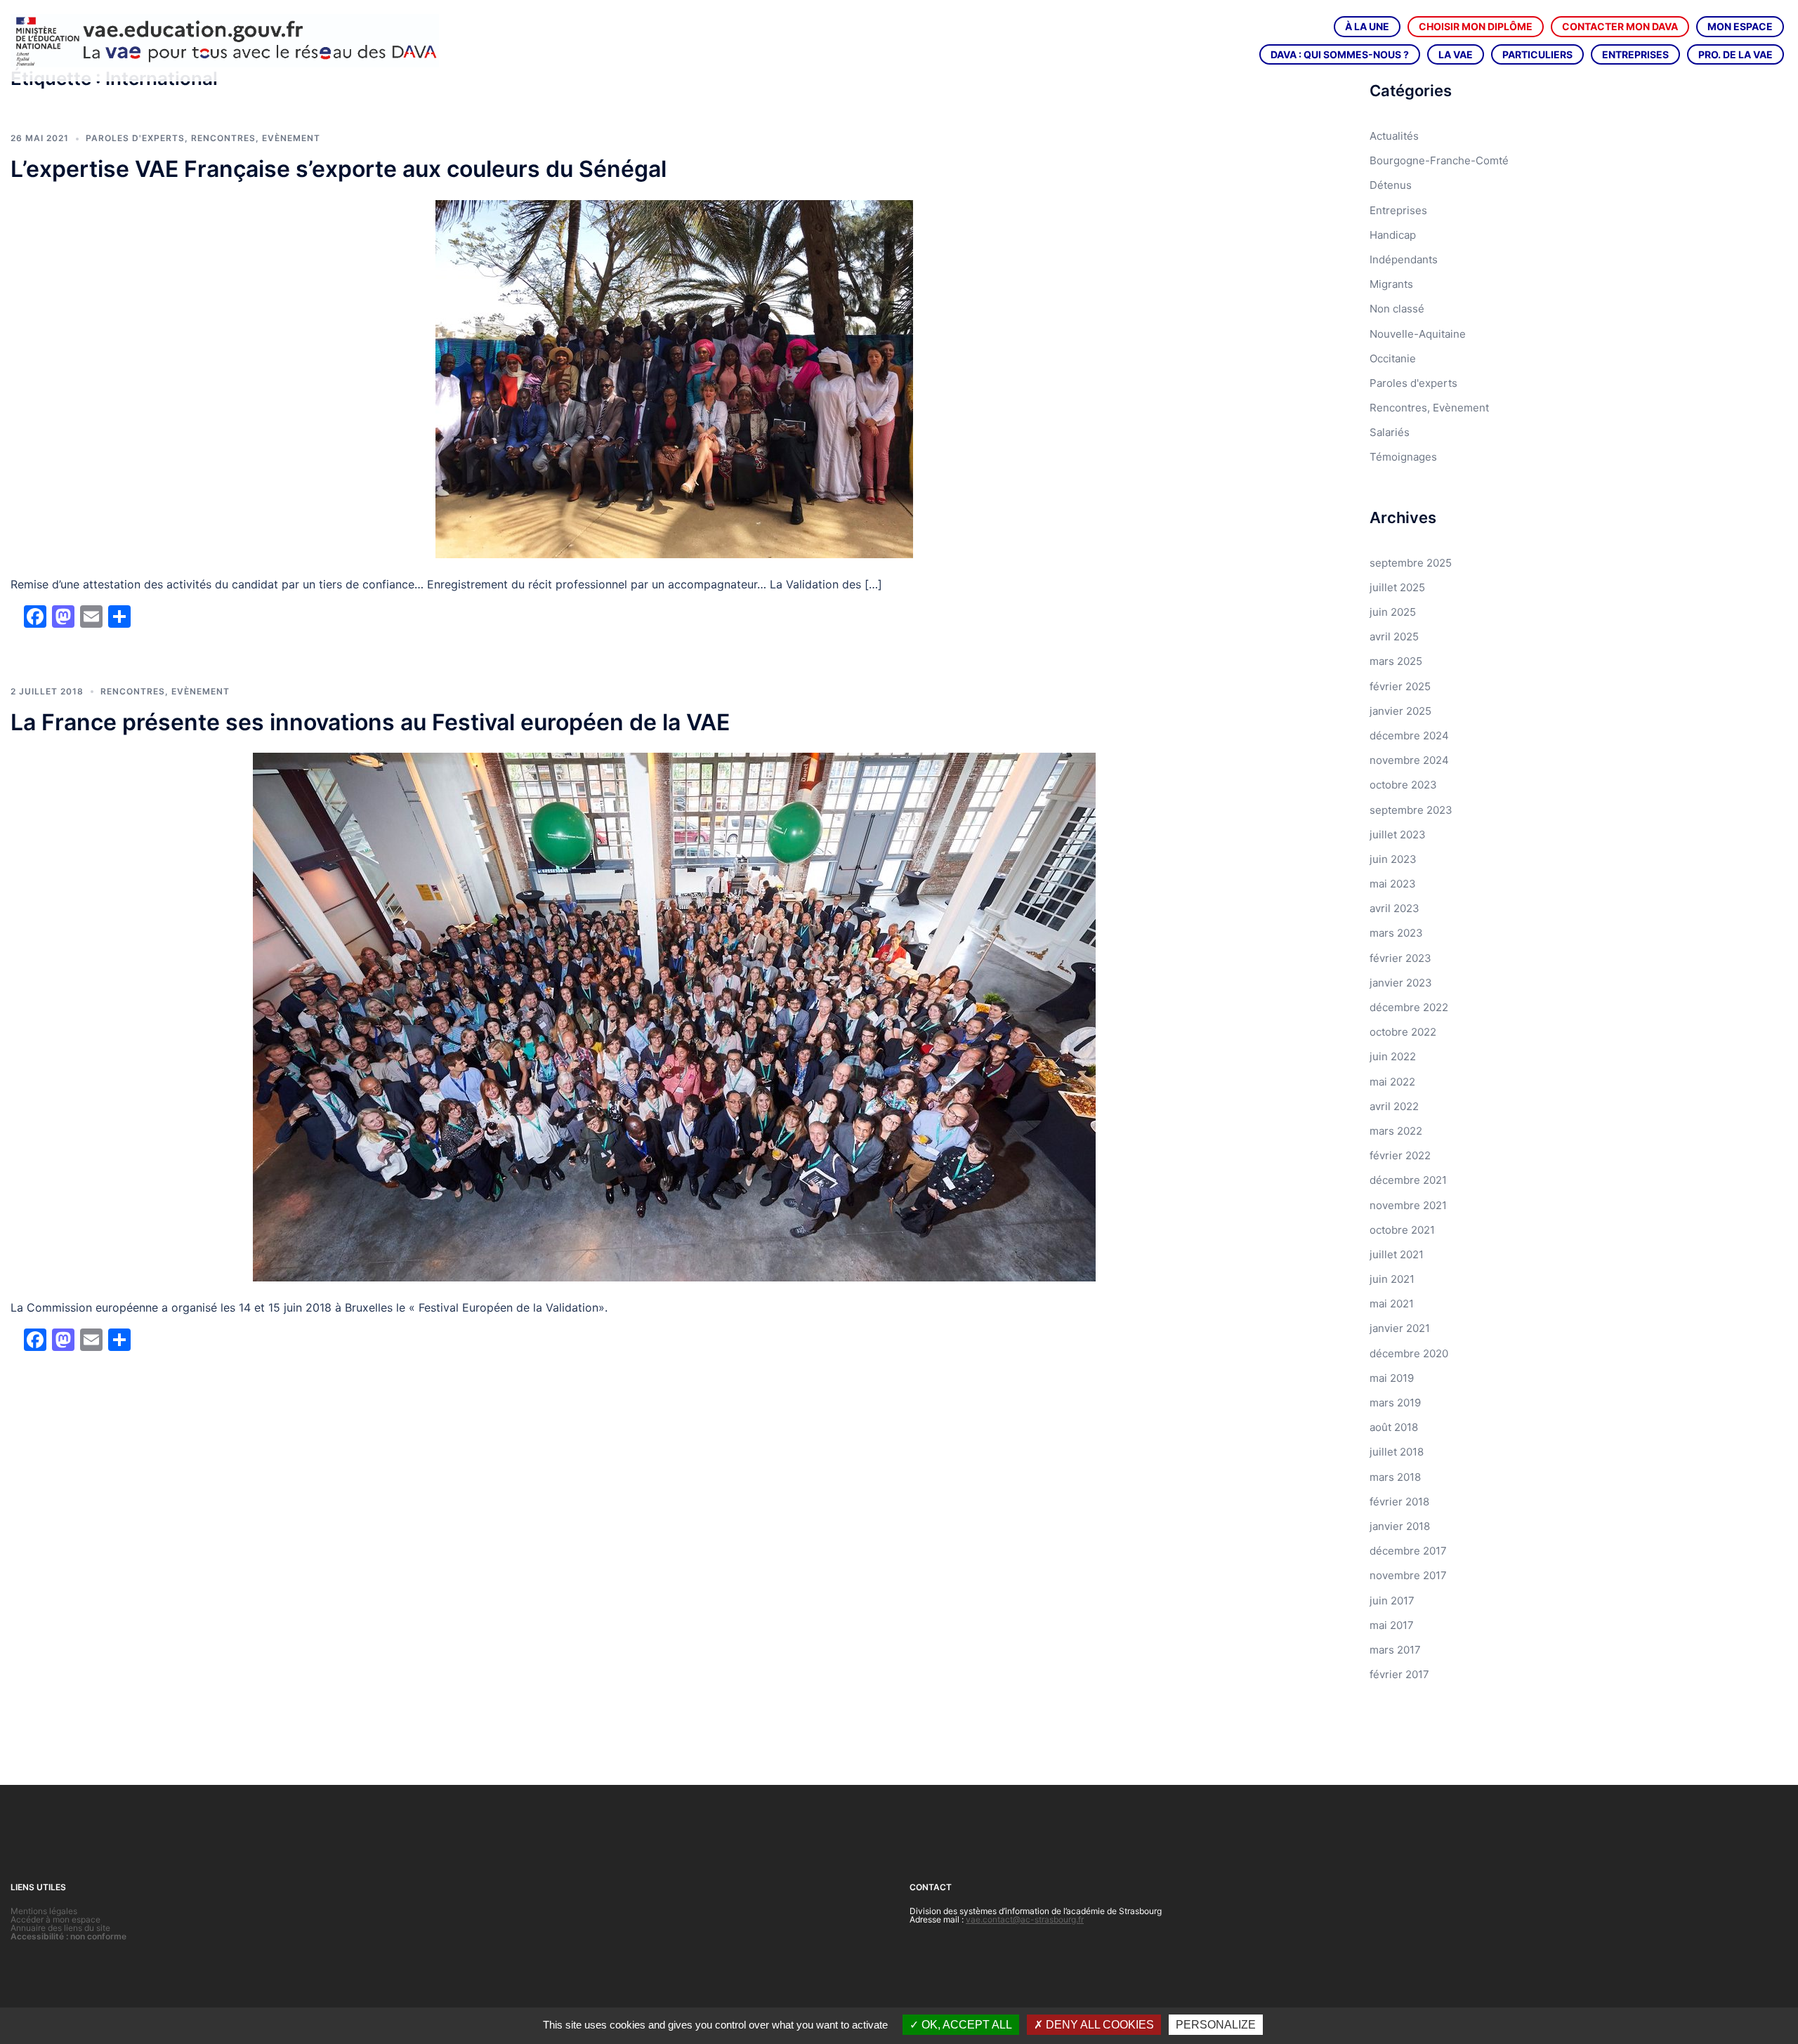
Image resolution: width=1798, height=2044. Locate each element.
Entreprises (1398, 210)
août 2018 (1394, 1427)
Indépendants (1404, 259)
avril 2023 (1395, 908)
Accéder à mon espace (55, 1919)
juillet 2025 (1397, 587)
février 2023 (1400, 958)
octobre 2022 (1403, 1032)
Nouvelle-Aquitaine (1418, 334)
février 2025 (1400, 686)
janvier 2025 (1400, 711)
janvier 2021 (1400, 1328)
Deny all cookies (1098, 2025)
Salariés (1390, 432)
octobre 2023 (1403, 785)
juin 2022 (1393, 1056)
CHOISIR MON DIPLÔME (1476, 26)
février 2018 (1399, 1502)
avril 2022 (1394, 1106)
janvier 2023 (1401, 983)
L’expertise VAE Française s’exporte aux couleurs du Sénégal (339, 169)
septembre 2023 (1411, 810)
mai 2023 (1393, 884)
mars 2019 (1395, 1403)
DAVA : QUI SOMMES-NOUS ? (1340, 54)
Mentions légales (44, 1911)
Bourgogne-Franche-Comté (1439, 160)
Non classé (1397, 309)
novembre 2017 (1408, 1575)
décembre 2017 (1408, 1551)
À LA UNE (1367, 26)
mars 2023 (1396, 933)
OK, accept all (965, 2025)
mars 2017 (1395, 1650)
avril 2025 (1394, 637)
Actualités (1394, 136)
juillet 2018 (1397, 1452)
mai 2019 (1392, 1378)
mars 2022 (1396, 1131)
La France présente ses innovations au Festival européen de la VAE (370, 722)
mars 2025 (1396, 661)
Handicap (1393, 235)
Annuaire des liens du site (60, 1928)
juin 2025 (1393, 612)
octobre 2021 (1402, 1230)
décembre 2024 (1409, 736)
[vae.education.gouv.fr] (225, 40)
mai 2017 (1392, 1625)
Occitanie (1393, 358)
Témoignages (1403, 457)
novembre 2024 (1409, 760)
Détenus (1391, 185)
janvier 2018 (1400, 1526)
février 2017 (1399, 1674)
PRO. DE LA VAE (1735, 54)
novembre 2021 (1408, 1205)
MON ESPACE (1740, 26)
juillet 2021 (1397, 1254)
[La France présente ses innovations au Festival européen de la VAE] (674, 1016)
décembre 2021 (1408, 1180)
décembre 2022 (1409, 1007)
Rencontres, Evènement (256, 138)
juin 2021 (1392, 1279)
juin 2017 (1392, 1601)
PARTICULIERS (1537, 54)
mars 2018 (1395, 1477)
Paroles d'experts (135, 138)
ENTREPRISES (1635, 54)
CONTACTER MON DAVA (1620, 26)
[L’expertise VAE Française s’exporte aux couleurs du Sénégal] (674, 378)
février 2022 (1400, 1155)
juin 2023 (1393, 859)
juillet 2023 (1398, 835)
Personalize (1216, 2025)
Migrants (1391, 284)
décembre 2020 (1409, 1353)
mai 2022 (1392, 1082)
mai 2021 (1392, 1304)
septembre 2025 (1411, 563)
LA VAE (1456, 54)
